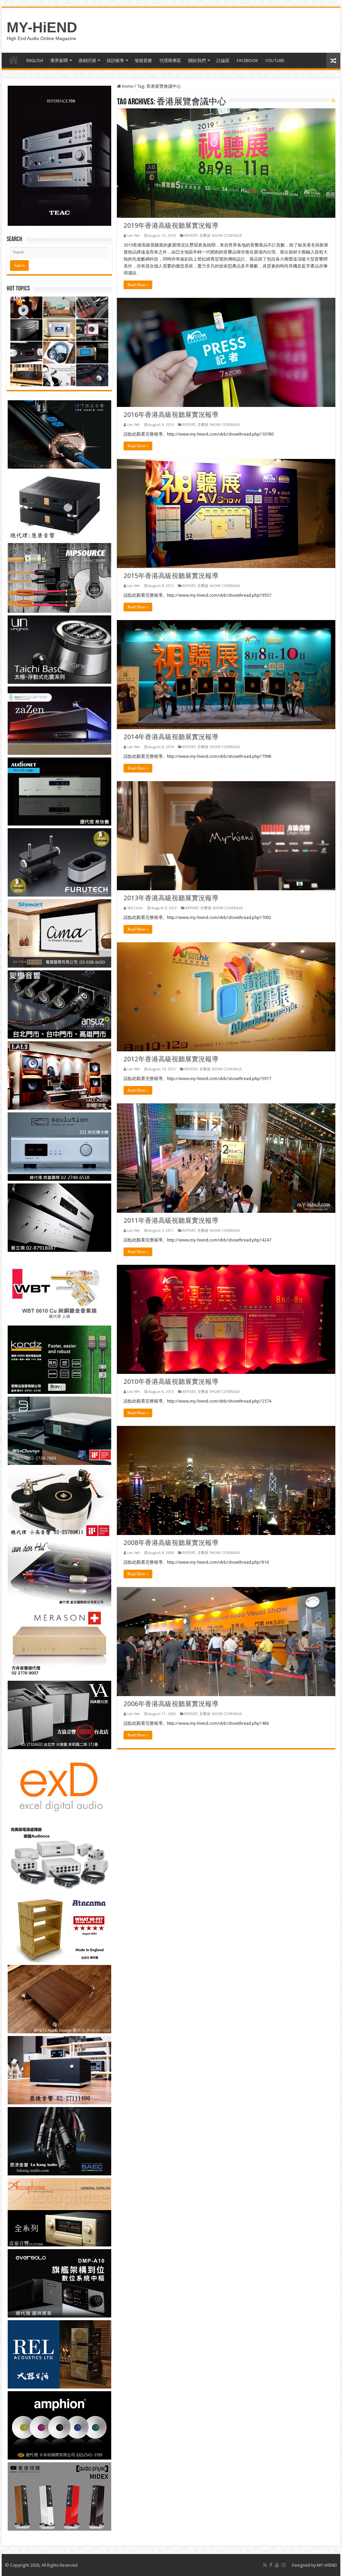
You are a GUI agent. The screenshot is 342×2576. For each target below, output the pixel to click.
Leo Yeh (134, 236)
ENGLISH (35, 61)
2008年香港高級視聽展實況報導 (171, 1543)
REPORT (191, 236)
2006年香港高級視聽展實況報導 (171, 1704)
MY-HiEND (42, 27)
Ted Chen (135, 908)
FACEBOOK (247, 61)
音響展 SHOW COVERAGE (221, 236)
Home (127, 86)
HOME (14, 60)
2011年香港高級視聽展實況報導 (171, 1220)
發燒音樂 (143, 61)
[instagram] (284, 2565)
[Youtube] (277, 2565)
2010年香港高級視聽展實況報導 (171, 1382)
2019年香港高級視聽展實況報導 (171, 225)
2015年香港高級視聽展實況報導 (171, 576)
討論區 (223, 61)
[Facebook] (271, 2565)
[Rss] (265, 2565)
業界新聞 (59, 61)
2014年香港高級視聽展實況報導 (171, 737)
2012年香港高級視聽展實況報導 (171, 1059)
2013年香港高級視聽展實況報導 (171, 898)
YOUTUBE (275, 61)
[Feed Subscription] (333, 100)
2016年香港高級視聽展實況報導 (171, 415)
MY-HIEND (327, 2565)
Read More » (138, 285)
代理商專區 (170, 61)
